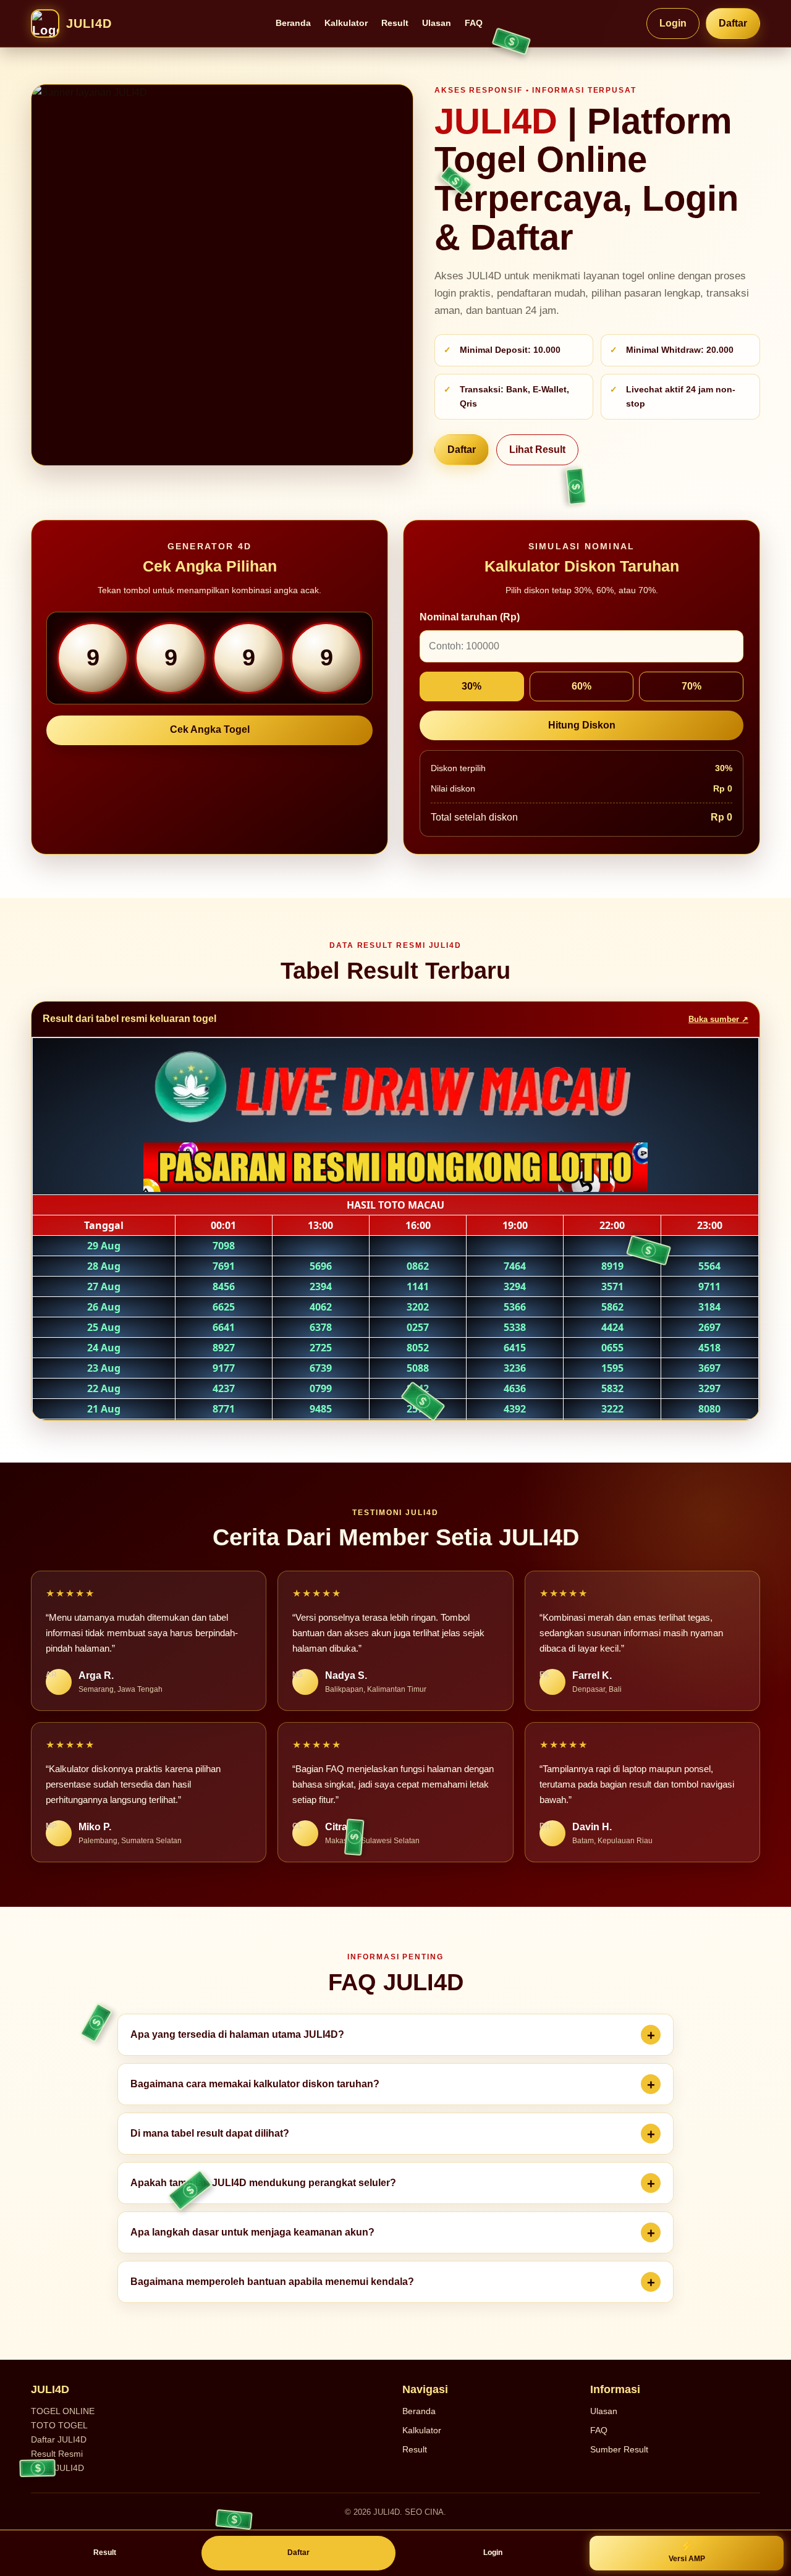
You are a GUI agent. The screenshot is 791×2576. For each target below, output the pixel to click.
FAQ (474, 23)
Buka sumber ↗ (718, 1019)
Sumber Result (619, 2449)
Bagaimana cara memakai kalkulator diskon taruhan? (255, 2084)
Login (673, 23)
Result (395, 23)
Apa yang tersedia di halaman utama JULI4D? (237, 2034)
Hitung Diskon (582, 725)
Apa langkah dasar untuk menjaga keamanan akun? (252, 2232)
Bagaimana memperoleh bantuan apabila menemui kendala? (272, 2282)
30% (472, 686)
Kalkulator (346, 23)
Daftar (733, 23)
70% (692, 686)
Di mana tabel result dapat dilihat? (210, 2133)
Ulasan (437, 23)
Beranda (293, 23)
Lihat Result (537, 450)
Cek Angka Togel (210, 729)
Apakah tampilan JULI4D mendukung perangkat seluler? (263, 2183)
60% (582, 686)
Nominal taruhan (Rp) (470, 617)
